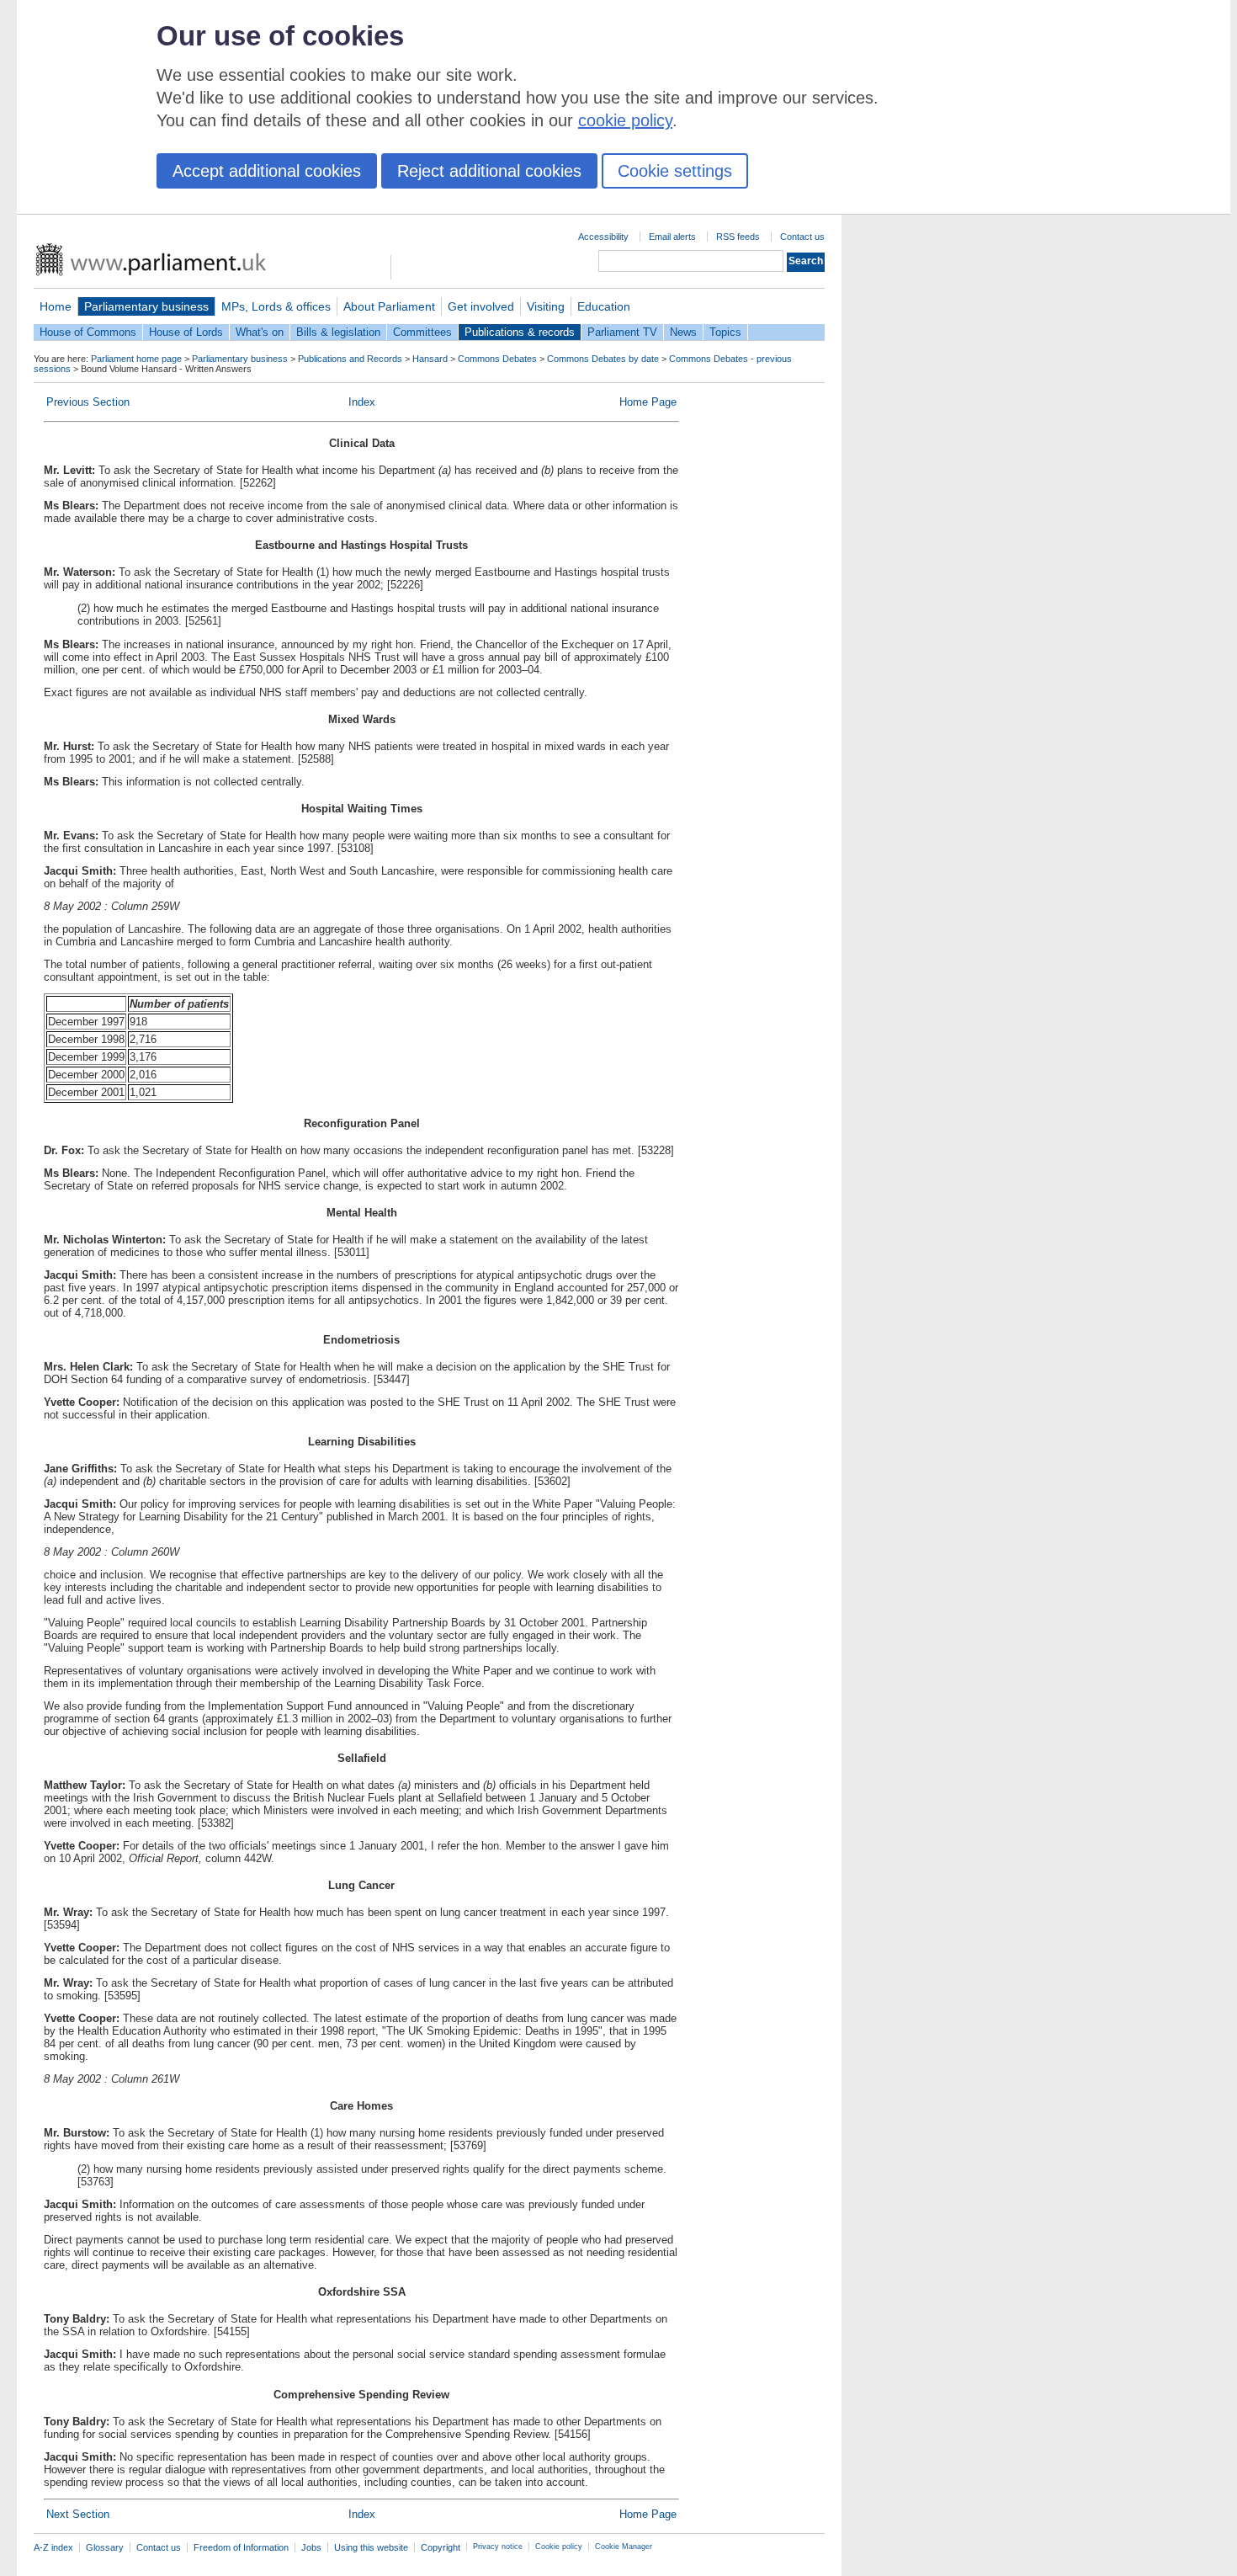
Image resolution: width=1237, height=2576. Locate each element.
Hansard (430, 359)
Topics (725, 332)
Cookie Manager (624, 2547)
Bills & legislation (338, 332)
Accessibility (603, 237)
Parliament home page (136, 359)
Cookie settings (675, 171)
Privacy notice (498, 2547)
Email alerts (672, 237)
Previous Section (88, 402)
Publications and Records (350, 359)
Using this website (371, 2547)
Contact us (802, 237)
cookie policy (625, 120)
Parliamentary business (146, 306)
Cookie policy (559, 2547)
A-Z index (53, 2547)
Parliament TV (622, 332)
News (683, 332)
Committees (422, 332)
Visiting (546, 306)
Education (604, 306)
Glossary (105, 2547)
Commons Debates (497, 359)
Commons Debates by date (603, 359)
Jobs (311, 2547)
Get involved (481, 306)
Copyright (441, 2547)
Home (56, 306)
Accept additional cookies (267, 171)
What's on (260, 332)
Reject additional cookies (489, 171)
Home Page (648, 402)
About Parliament (389, 306)
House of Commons (88, 332)
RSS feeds (738, 237)
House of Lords (186, 332)
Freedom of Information (241, 2547)
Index (362, 402)
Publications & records (520, 332)
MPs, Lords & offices (276, 306)
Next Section (78, 2514)
